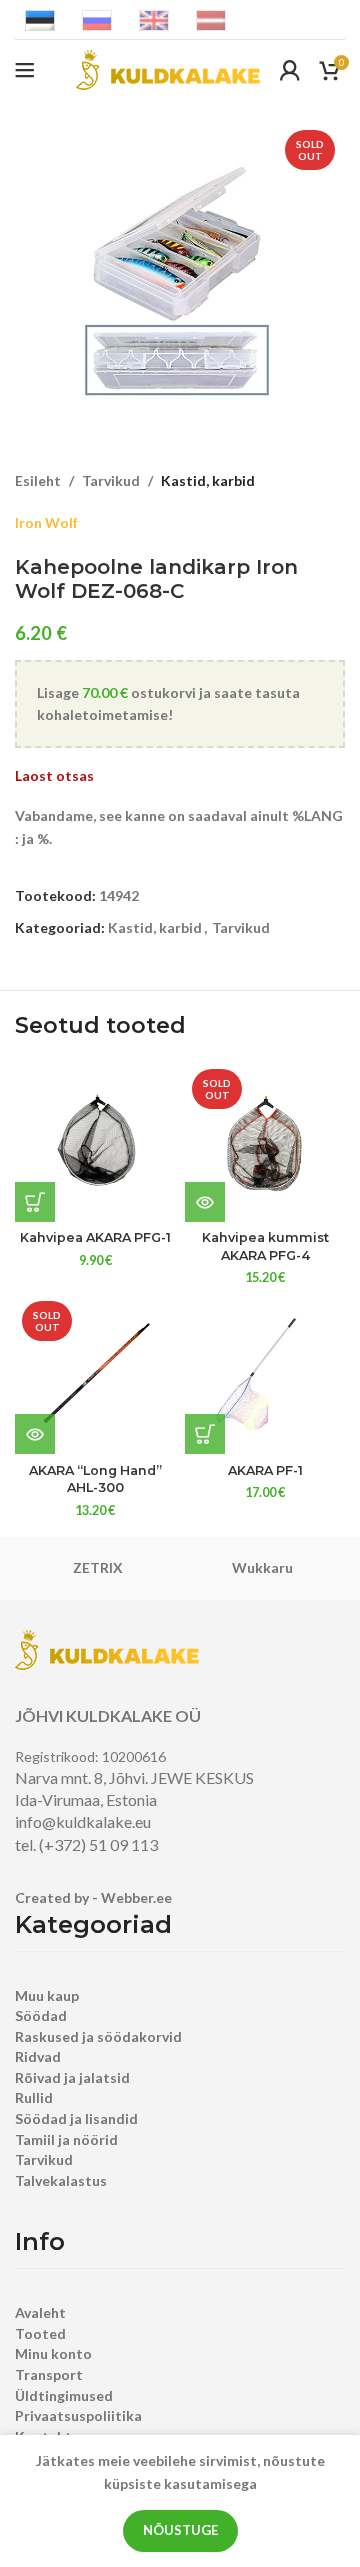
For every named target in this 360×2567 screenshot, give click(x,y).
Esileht (38, 480)
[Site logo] (168, 68)
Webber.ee (136, 1897)
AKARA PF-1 (265, 1470)
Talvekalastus (61, 2180)
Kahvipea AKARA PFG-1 (95, 1237)
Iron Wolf (46, 522)
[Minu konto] (290, 70)
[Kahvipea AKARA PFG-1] (95, 1142)
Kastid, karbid (208, 480)
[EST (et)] (40, 18)
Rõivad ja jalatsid (72, 2077)
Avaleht (40, 2312)
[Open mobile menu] (25, 70)
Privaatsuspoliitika (78, 2415)
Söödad (41, 2015)
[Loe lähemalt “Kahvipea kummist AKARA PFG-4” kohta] (205, 1202)
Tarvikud (111, 480)
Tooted (40, 2333)
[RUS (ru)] (97, 18)
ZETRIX (98, 1567)
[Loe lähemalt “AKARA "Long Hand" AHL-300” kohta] (35, 1434)
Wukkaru (262, 1567)
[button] (35, 1202)
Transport (49, 2374)
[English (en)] (154, 18)
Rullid (34, 2097)
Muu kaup (47, 1995)
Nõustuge (180, 2530)
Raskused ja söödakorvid (98, 2036)
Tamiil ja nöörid (66, 2139)
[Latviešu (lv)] (211, 18)
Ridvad (38, 2056)
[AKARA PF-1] (265, 1374)
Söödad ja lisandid (76, 2118)
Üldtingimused (64, 2395)
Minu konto (53, 2353)
